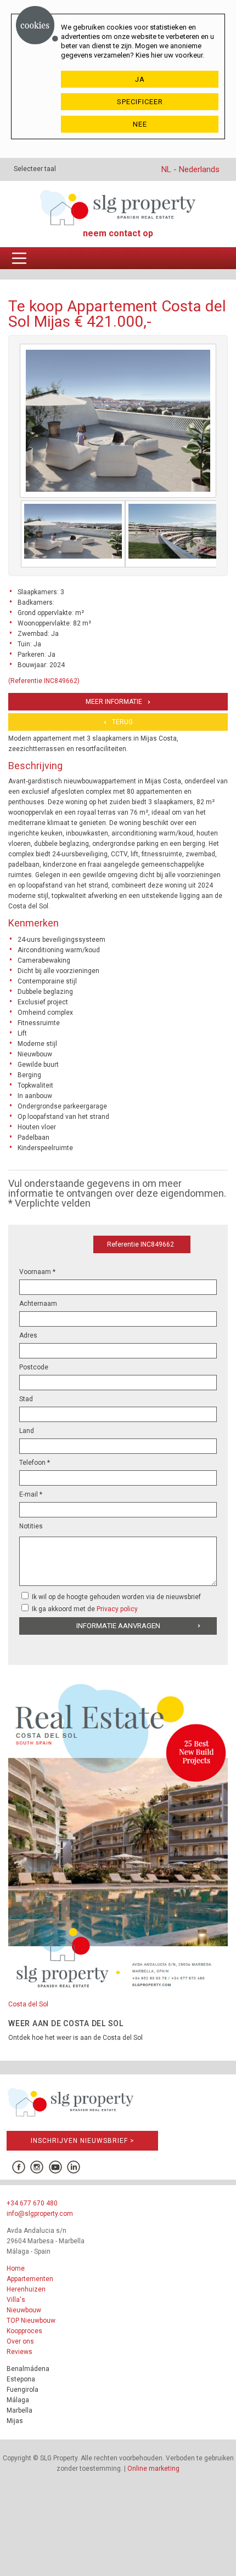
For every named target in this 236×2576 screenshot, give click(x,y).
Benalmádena (28, 2369)
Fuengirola (23, 2390)
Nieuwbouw (24, 2310)
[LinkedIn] (74, 2167)
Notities (31, 1526)
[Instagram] (37, 2167)
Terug (122, 722)
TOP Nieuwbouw (31, 2321)
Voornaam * (37, 1272)
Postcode (34, 1367)
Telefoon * (35, 1463)
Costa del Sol (28, 2004)
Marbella (19, 2410)
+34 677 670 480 (32, 2203)
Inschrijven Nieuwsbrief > (83, 2141)
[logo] (118, 207)
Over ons (20, 2341)
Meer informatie (114, 702)
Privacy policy (117, 1609)
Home (16, 2268)
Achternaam (38, 1304)
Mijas (15, 2421)
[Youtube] (55, 2167)
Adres (28, 1335)
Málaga (18, 2400)
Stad (26, 1399)
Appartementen (30, 2279)
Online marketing (153, 2469)
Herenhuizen (26, 2289)
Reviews (19, 2352)
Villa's (16, 2300)
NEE (140, 124)
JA (140, 79)
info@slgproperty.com (40, 2214)
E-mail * (31, 1494)
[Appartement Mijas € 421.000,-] (73, 534)
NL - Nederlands (190, 169)
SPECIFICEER (140, 102)
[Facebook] (18, 2167)
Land (27, 1431)
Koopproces (24, 2331)
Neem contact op (118, 233)
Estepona (21, 2379)
